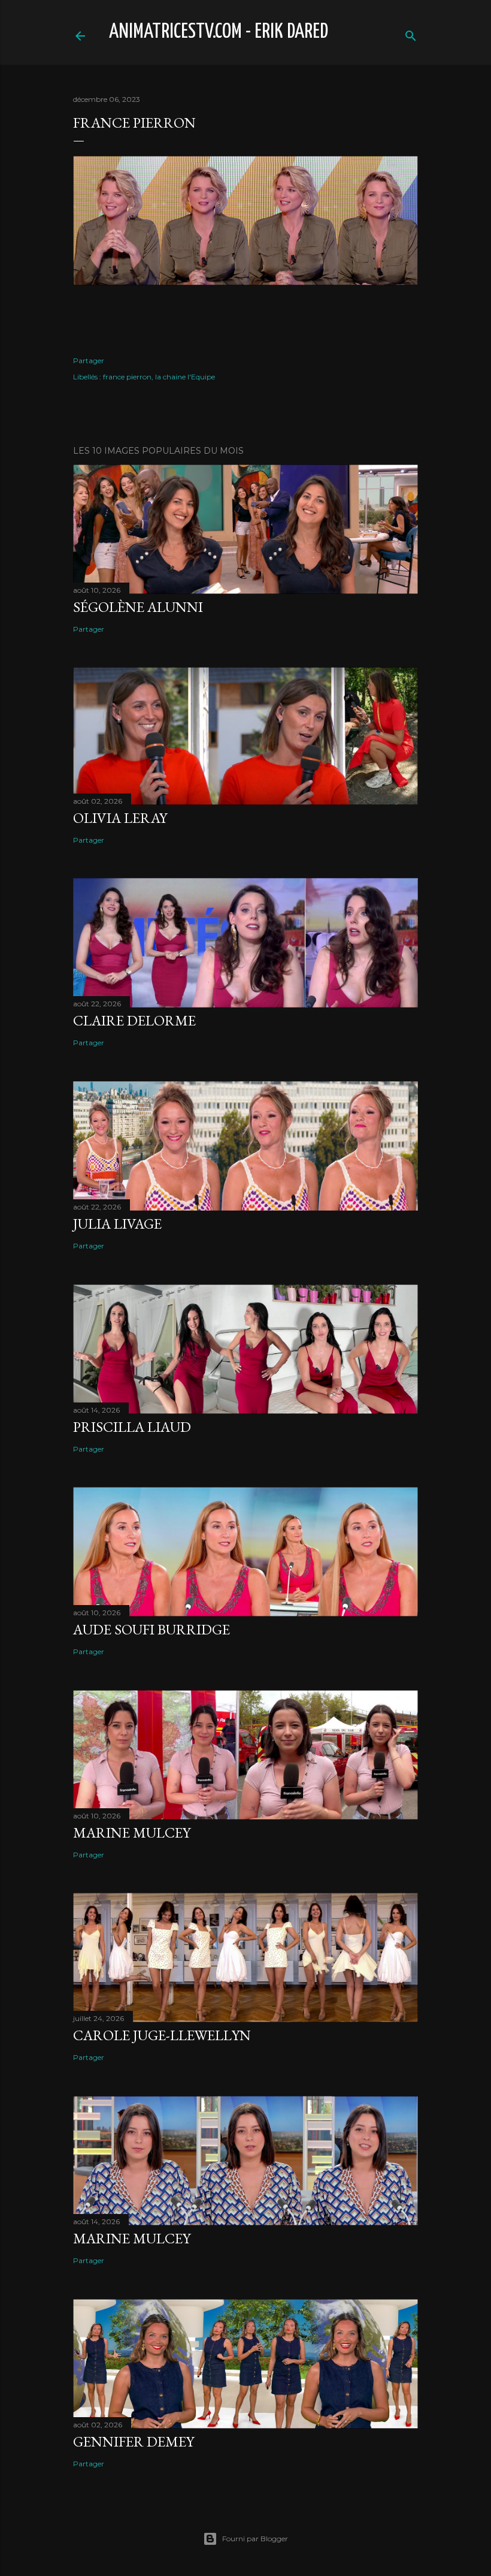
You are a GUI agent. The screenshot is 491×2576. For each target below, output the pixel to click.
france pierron (127, 377)
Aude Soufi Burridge (151, 1629)
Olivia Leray (120, 818)
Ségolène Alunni (138, 607)
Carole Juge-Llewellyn (162, 2035)
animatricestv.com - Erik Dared (219, 32)
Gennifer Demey (134, 2441)
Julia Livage (117, 1224)
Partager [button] (89, 361)
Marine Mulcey (132, 1833)
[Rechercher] (411, 33)
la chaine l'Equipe (185, 377)
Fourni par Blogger (255, 2539)
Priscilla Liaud (132, 1427)
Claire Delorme (134, 1020)
